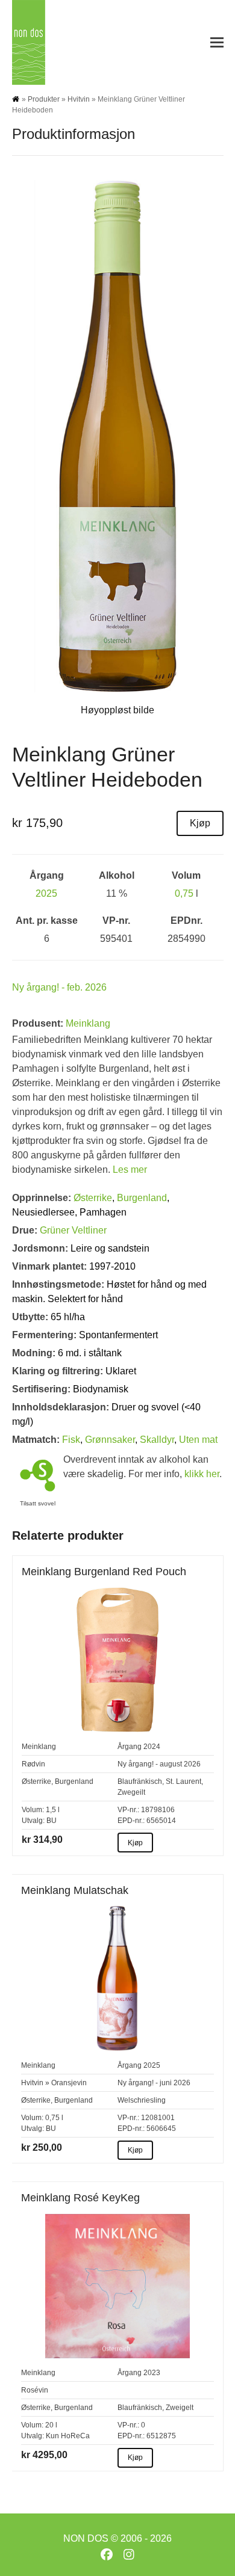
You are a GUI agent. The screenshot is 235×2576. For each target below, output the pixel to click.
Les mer (130, 1170)
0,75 (184, 893)
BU (52, 1821)
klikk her (202, 1474)
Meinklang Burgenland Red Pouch (104, 1572)
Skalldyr (157, 1440)
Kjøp (200, 823)
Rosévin (35, 2390)
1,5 (51, 1810)
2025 (46, 893)
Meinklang (88, 1023)
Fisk (71, 1440)
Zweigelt (180, 2408)
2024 (152, 1747)
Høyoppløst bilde (117, 710)
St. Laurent (183, 1781)
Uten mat (198, 1440)
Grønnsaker (110, 1440)
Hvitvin (79, 99)
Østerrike (93, 1198)
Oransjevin (69, 2083)
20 (49, 2425)
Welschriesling (142, 2100)
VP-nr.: (128, 1810)
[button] (217, 42)
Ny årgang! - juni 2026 (154, 2083)
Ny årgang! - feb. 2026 (59, 987)
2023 (152, 2373)
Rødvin (33, 1764)
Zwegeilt (131, 1792)
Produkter (44, 99)
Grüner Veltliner (73, 1230)
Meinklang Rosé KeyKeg (80, 2198)
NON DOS (86, 2538)
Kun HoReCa (68, 2436)
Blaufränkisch (140, 1781)
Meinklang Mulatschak (75, 1890)
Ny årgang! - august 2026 (159, 1764)
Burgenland (142, 1198)
